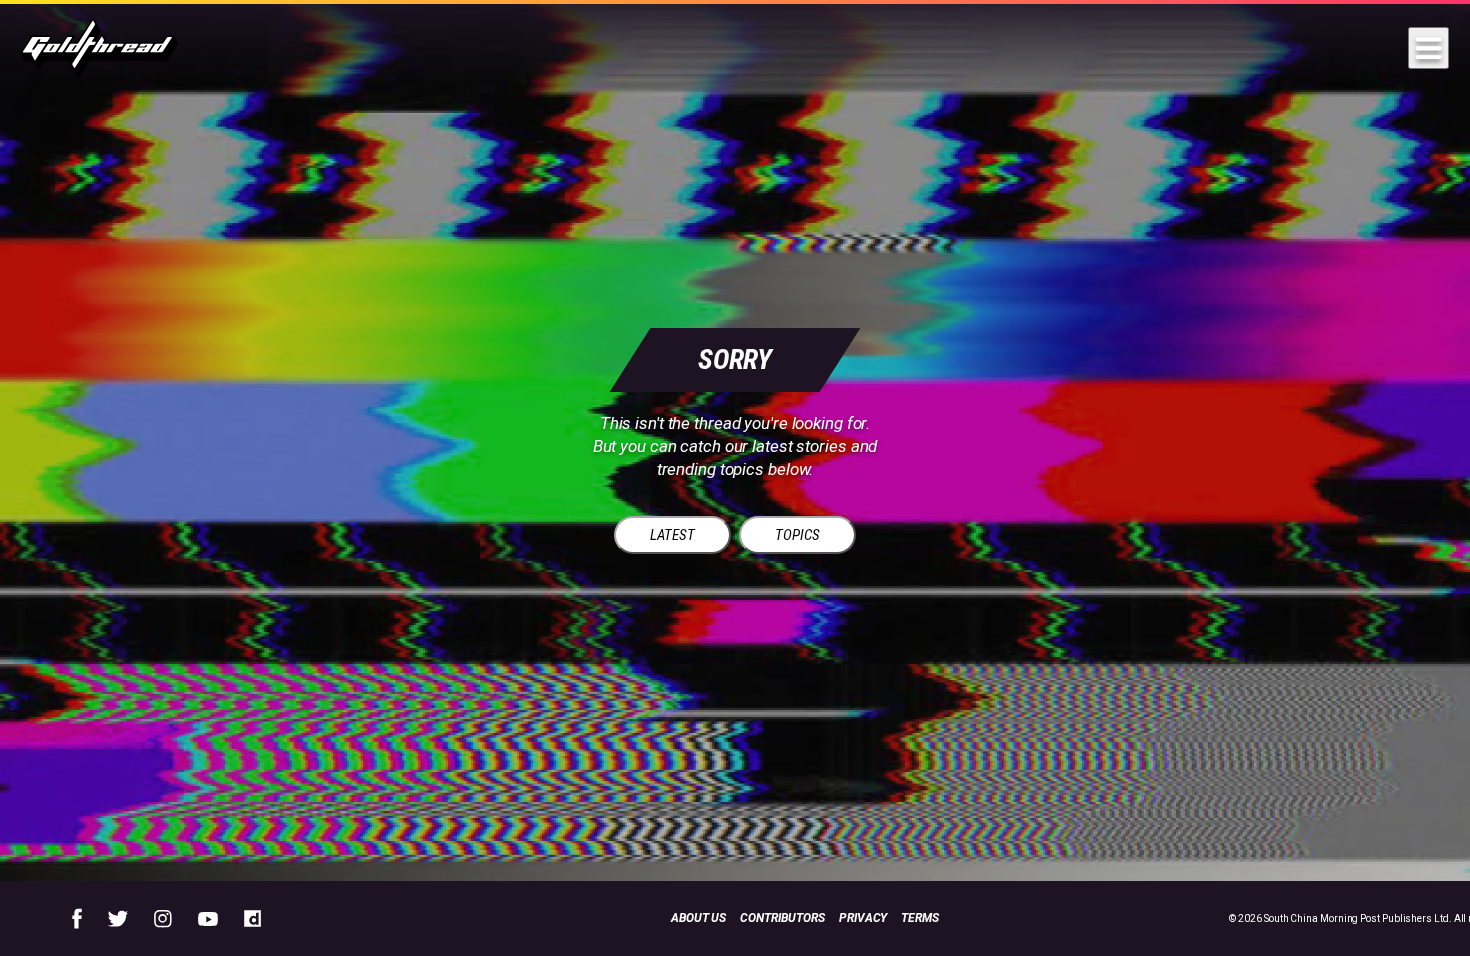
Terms (920, 918)
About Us (699, 918)
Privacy (863, 918)
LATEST (672, 535)
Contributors (782, 918)
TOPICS (797, 535)
